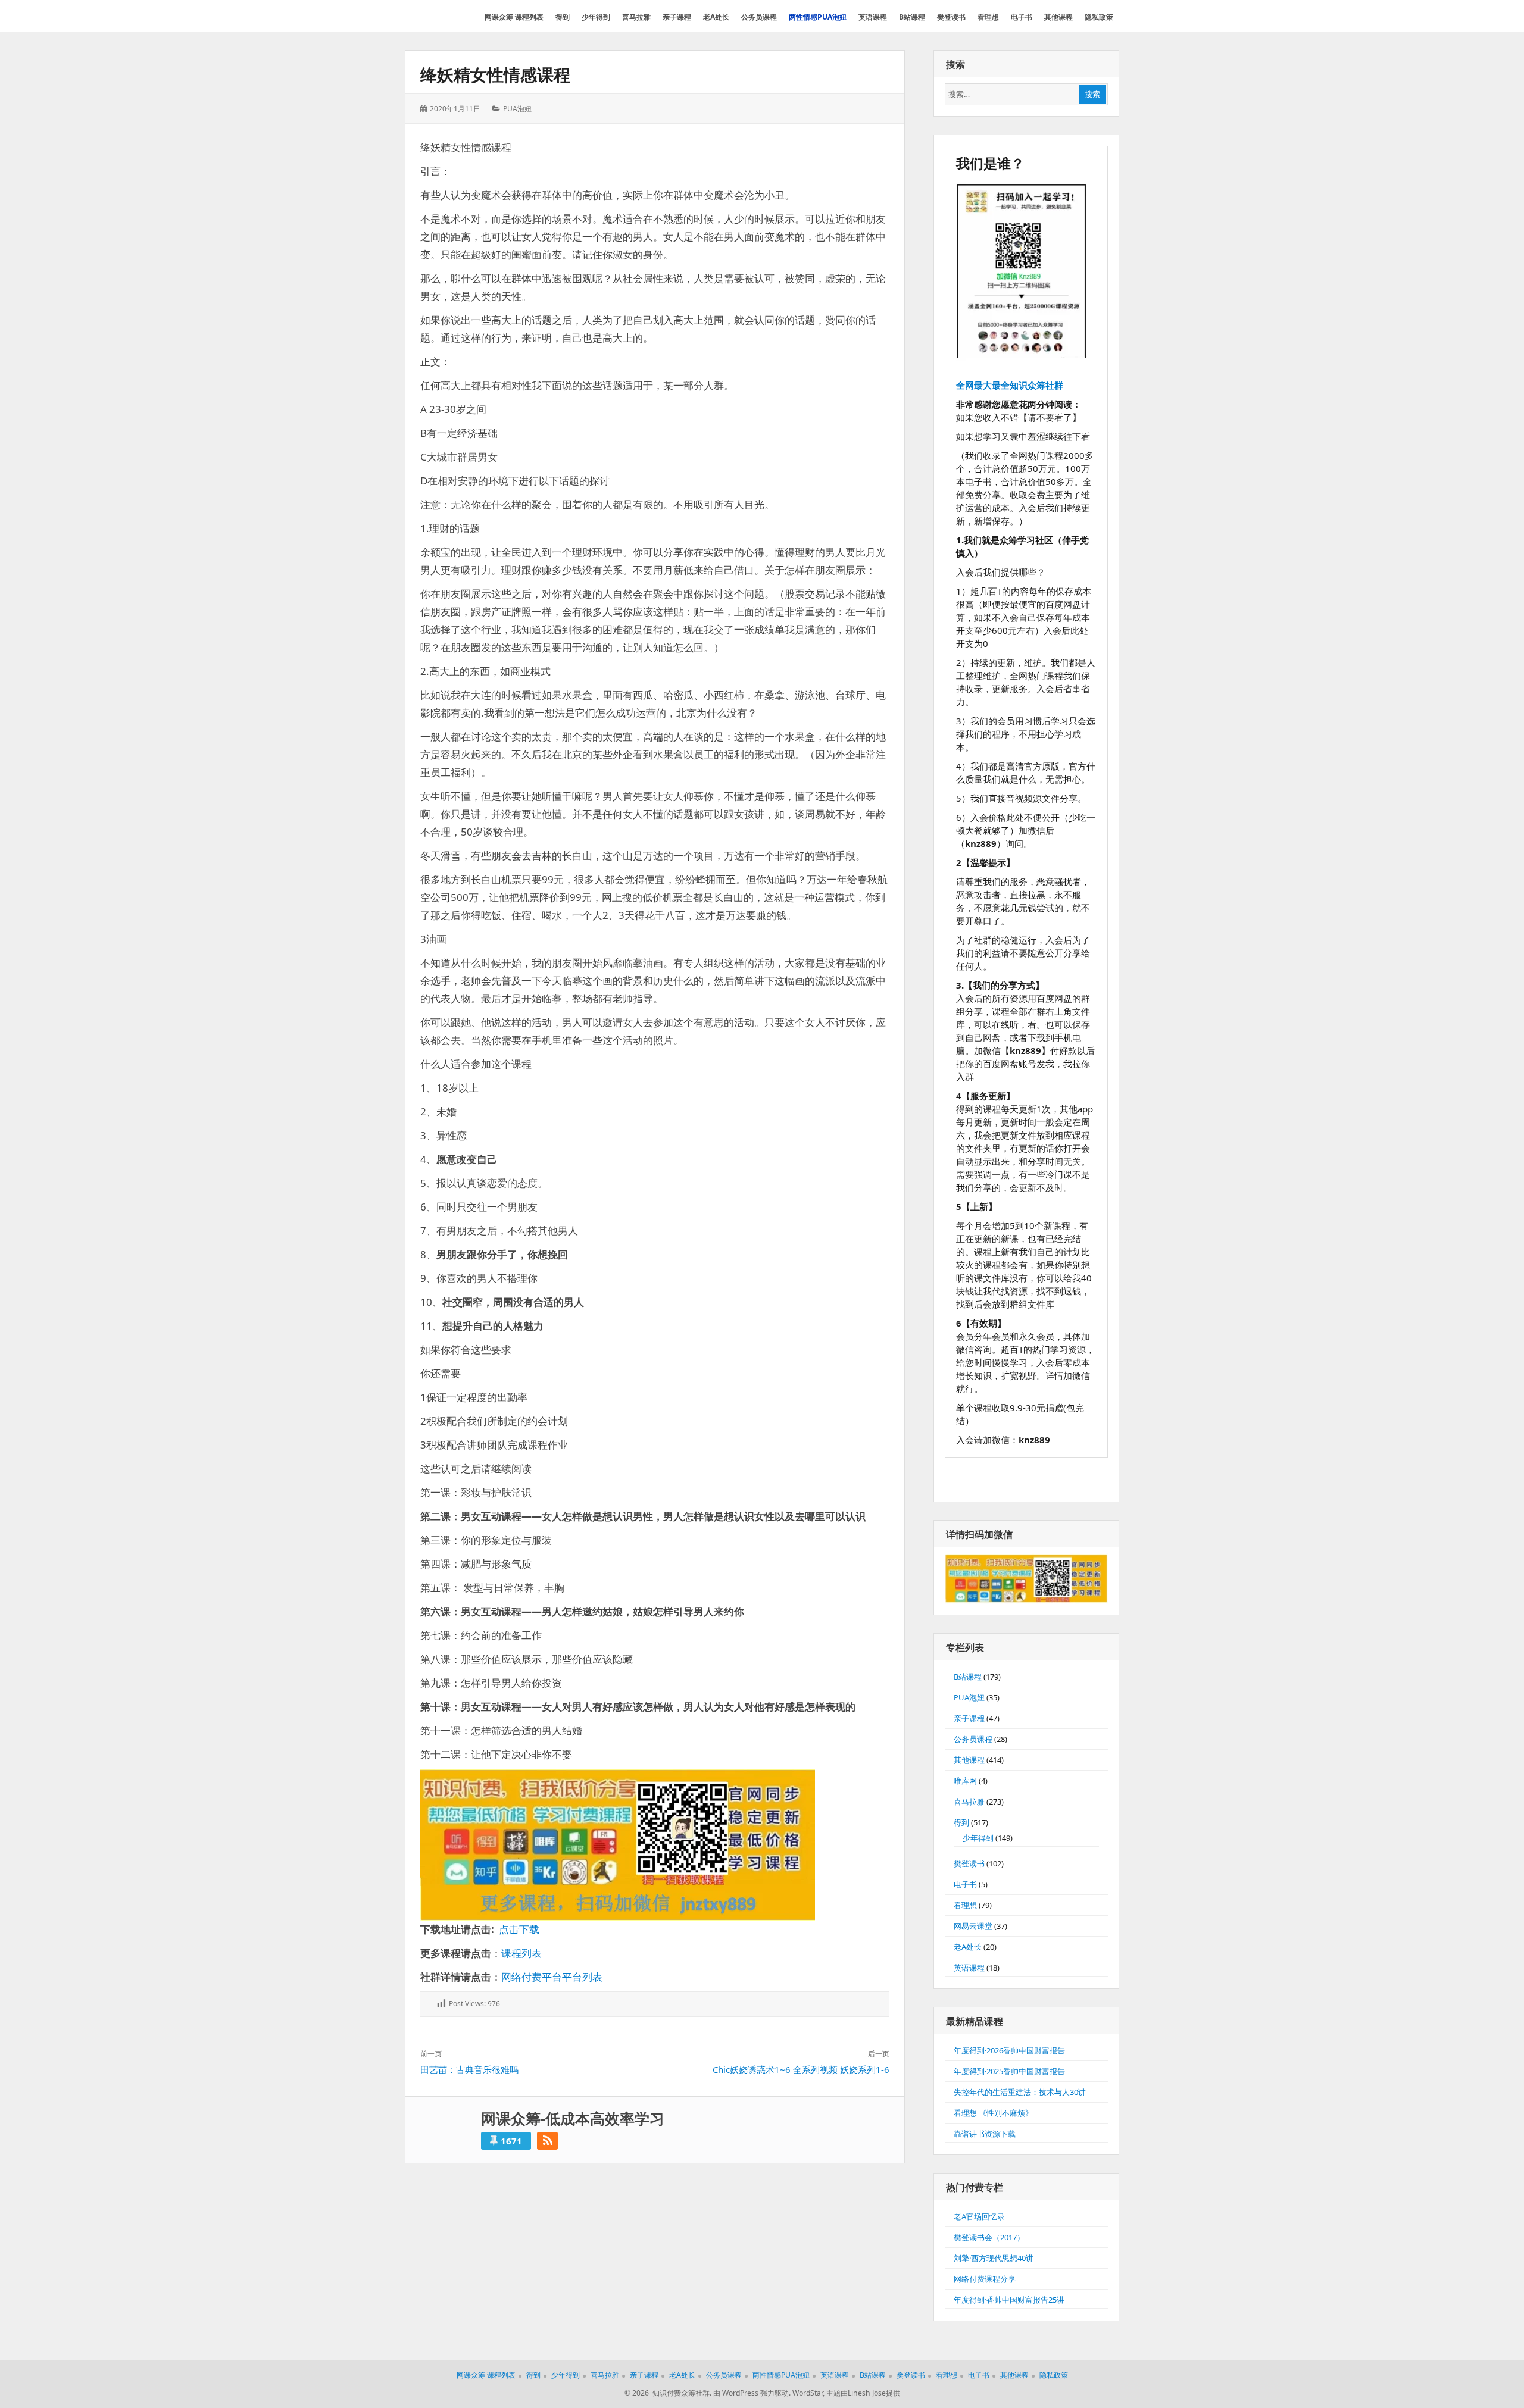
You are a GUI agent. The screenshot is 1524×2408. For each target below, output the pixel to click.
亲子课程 (969, 1718)
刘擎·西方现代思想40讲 (994, 2258)
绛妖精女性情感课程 (495, 74)
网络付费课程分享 (985, 2279)
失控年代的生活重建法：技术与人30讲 (1020, 2092)
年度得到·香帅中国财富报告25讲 (1009, 2300)
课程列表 (521, 1953)
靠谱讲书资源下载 (985, 2134)
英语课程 (969, 1968)
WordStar (808, 2393)
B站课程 (968, 1677)
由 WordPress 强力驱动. (752, 2393)
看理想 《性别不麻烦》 (993, 2113)
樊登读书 (969, 1863)
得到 (961, 1822)
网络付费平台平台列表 (552, 1977)
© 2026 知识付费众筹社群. (668, 2393)
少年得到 (978, 1838)
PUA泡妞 (517, 109)
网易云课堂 (973, 1926)
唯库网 (965, 1781)
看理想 (965, 1905)
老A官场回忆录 (979, 2216)
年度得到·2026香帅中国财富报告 (1009, 2050)
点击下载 (519, 1929)
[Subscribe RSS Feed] (547, 2141)
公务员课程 (973, 1739)
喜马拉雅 (969, 1802)
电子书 (965, 1884)
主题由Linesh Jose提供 (863, 2393)
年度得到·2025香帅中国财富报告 (1009, 2071)
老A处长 (968, 1947)
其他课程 (969, 1760)
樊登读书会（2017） (989, 2237)
